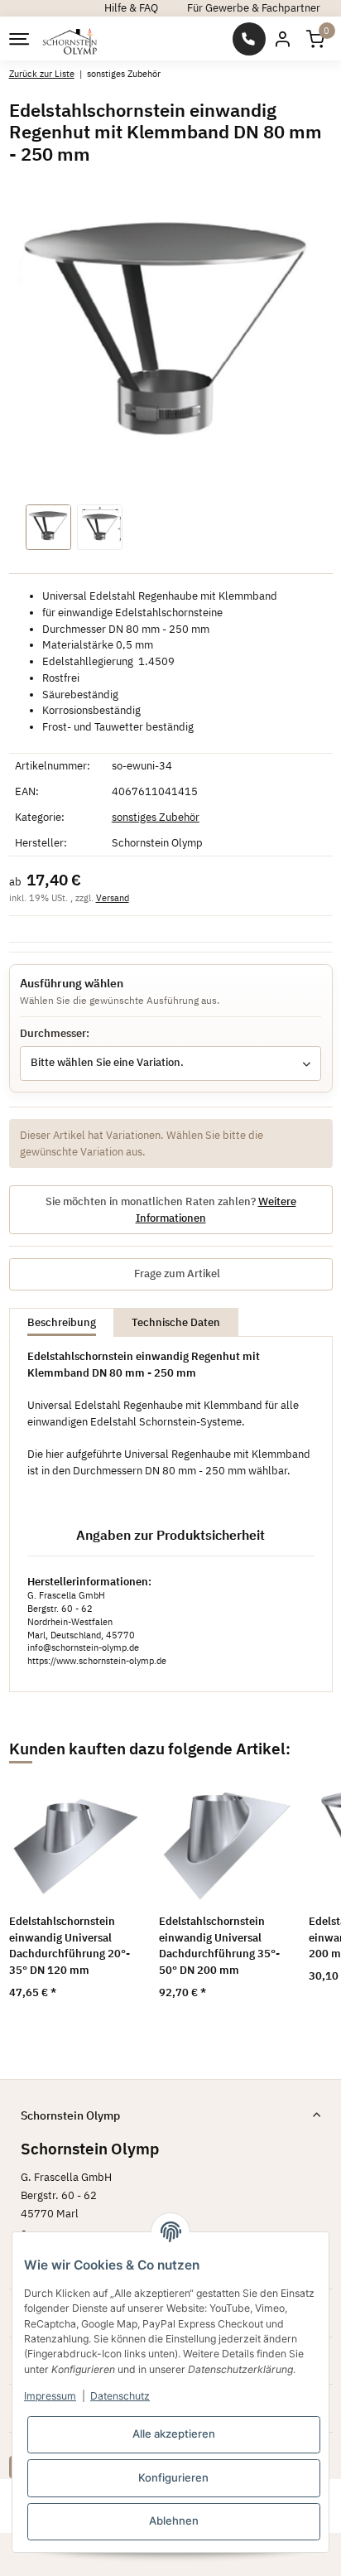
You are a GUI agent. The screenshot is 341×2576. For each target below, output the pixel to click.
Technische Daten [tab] (176, 1322)
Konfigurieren (173, 2477)
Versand (113, 898)
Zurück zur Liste (42, 73)
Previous (42, 1898)
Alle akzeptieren (174, 2434)
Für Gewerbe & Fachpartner (254, 8)
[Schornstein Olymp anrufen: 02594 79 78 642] (249, 39)
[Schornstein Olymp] (70, 39)
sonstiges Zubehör (156, 817)
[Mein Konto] (282, 39)
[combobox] (170, 1064)
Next (299, 1898)
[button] (315, 39)
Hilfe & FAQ (131, 8)
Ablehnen (174, 2521)
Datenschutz (120, 2396)
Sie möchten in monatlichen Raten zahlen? (171, 1210)
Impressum (50, 2396)
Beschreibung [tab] (62, 1322)
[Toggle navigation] (18, 39)
